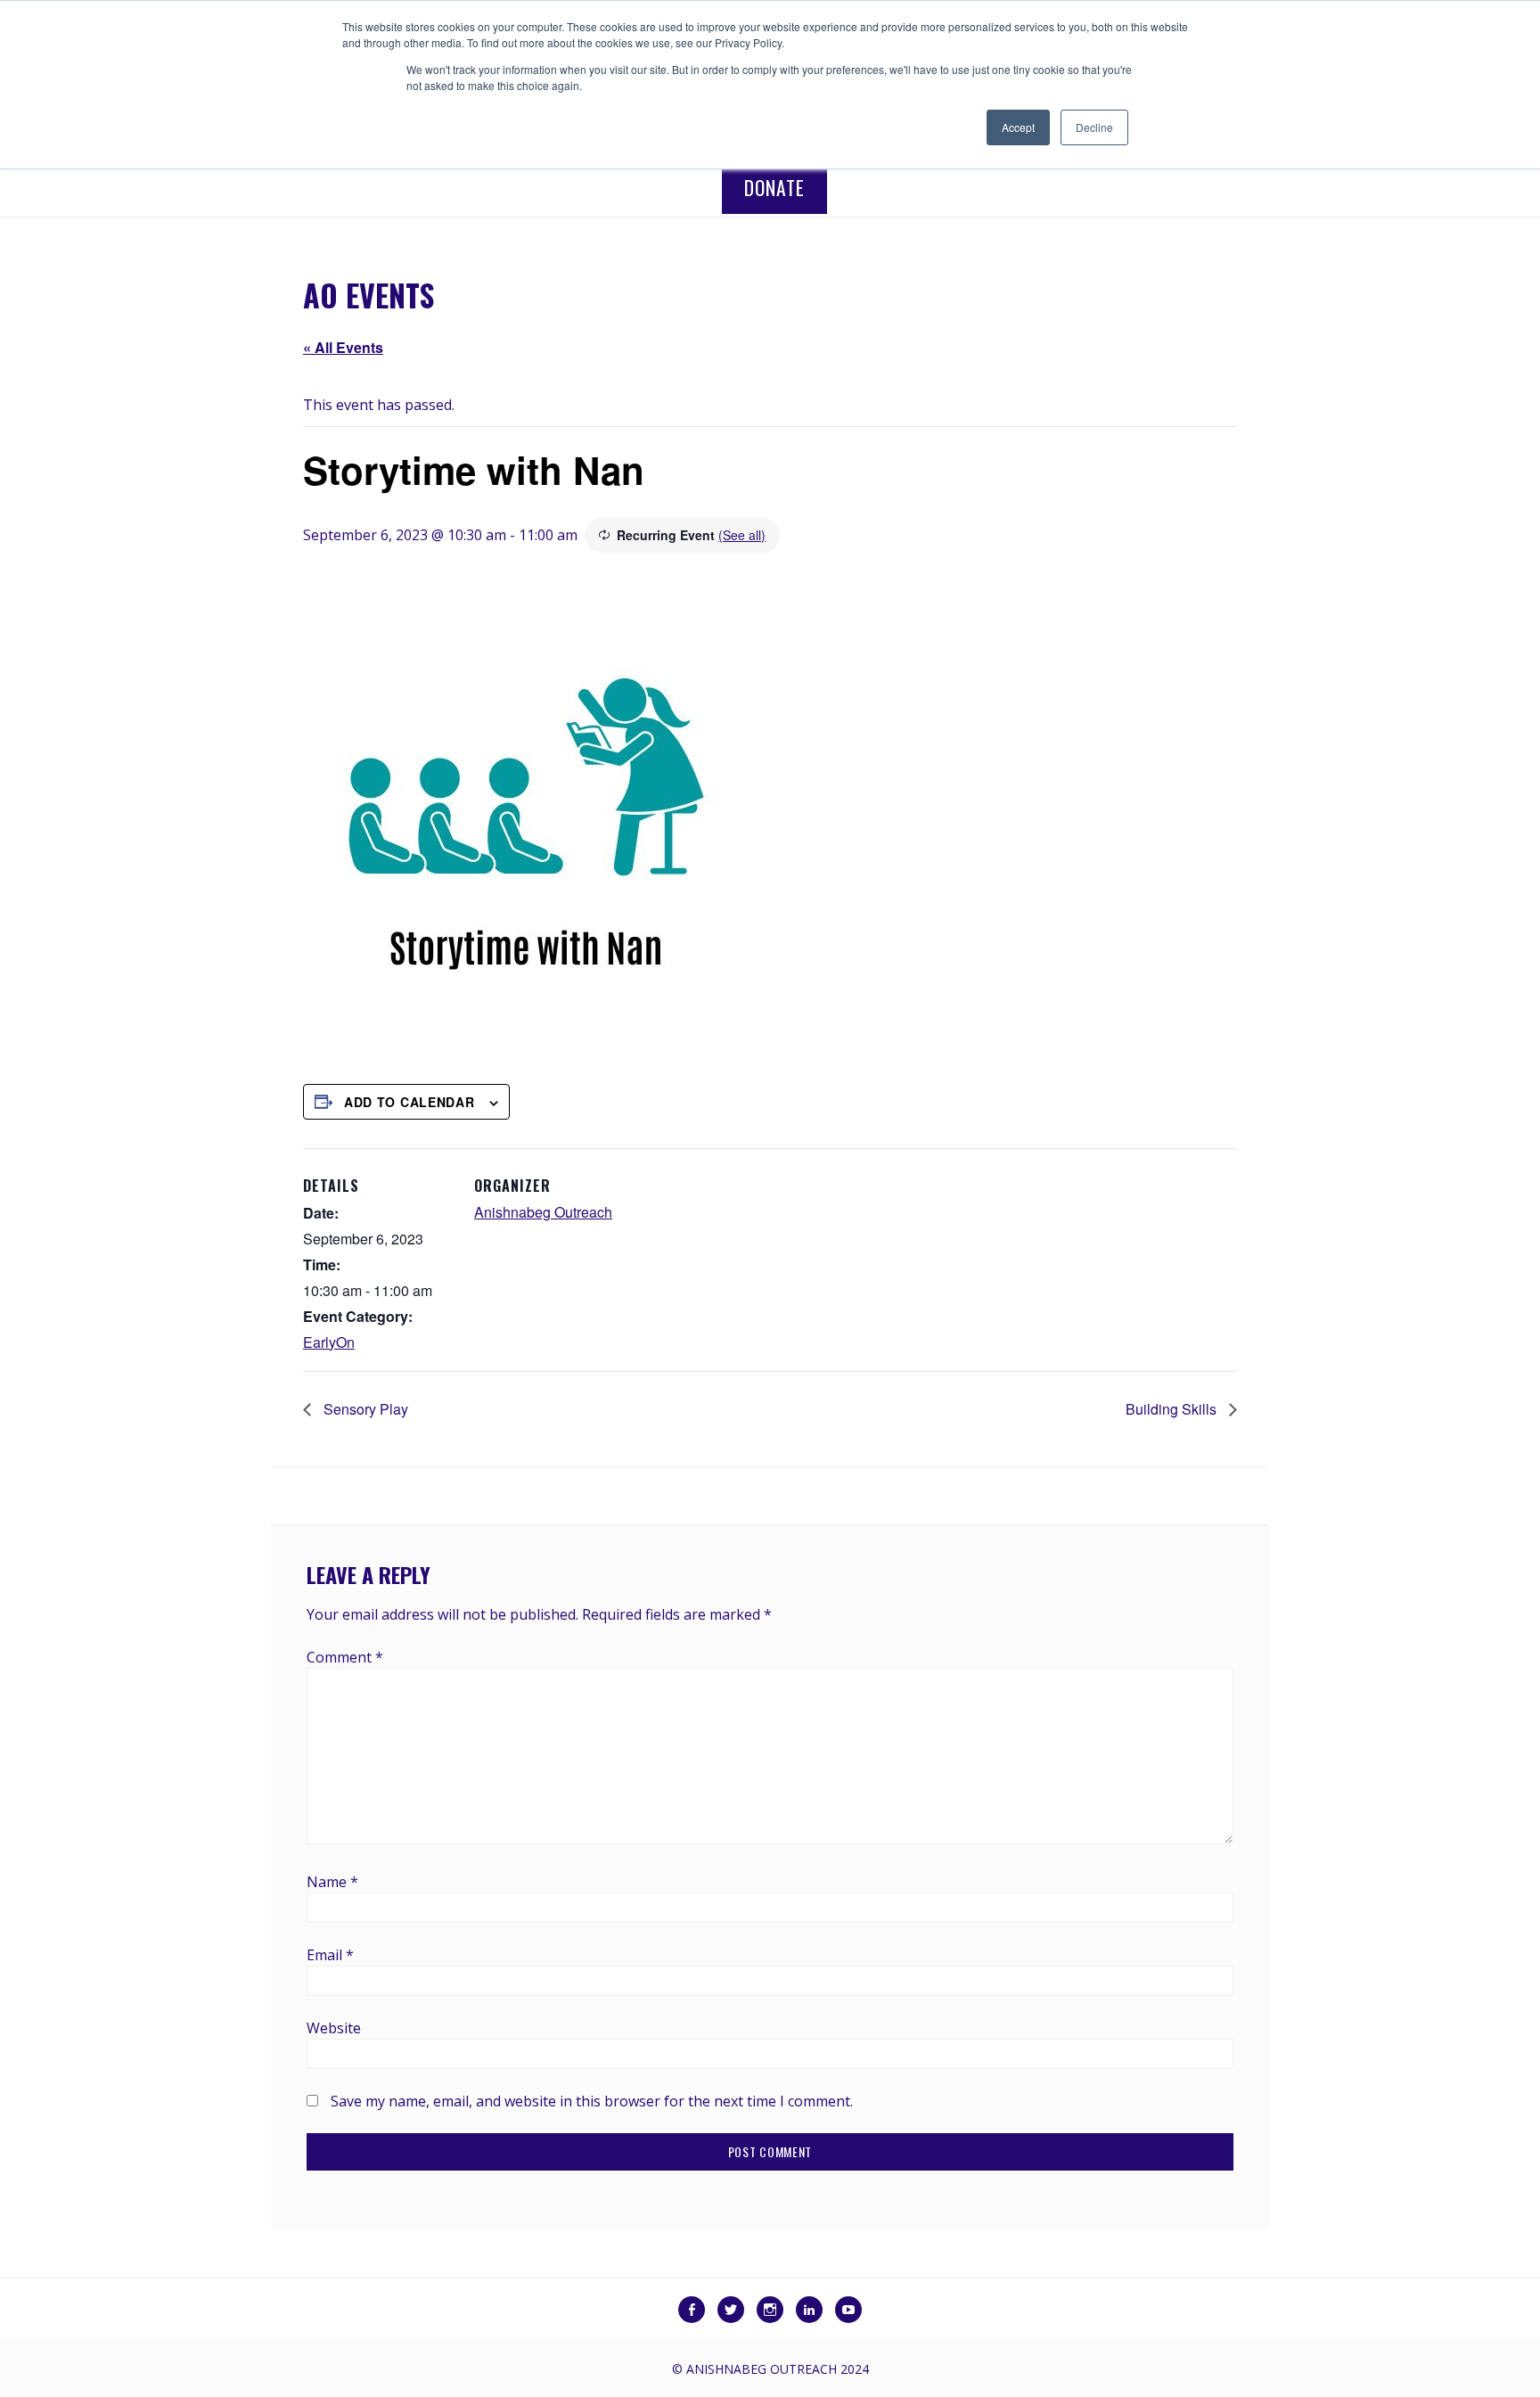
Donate (774, 187)
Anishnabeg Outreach (543, 1212)
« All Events (343, 347)
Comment (345, 1657)
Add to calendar (410, 1102)
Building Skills (1173, 1409)
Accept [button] (1018, 127)
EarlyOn (329, 1342)
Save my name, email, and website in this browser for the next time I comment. (592, 2101)
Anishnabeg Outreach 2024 (778, 2369)
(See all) (742, 535)
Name (332, 1882)
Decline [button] (1094, 127)
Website (334, 2028)
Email (330, 1955)
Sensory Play (364, 1409)
